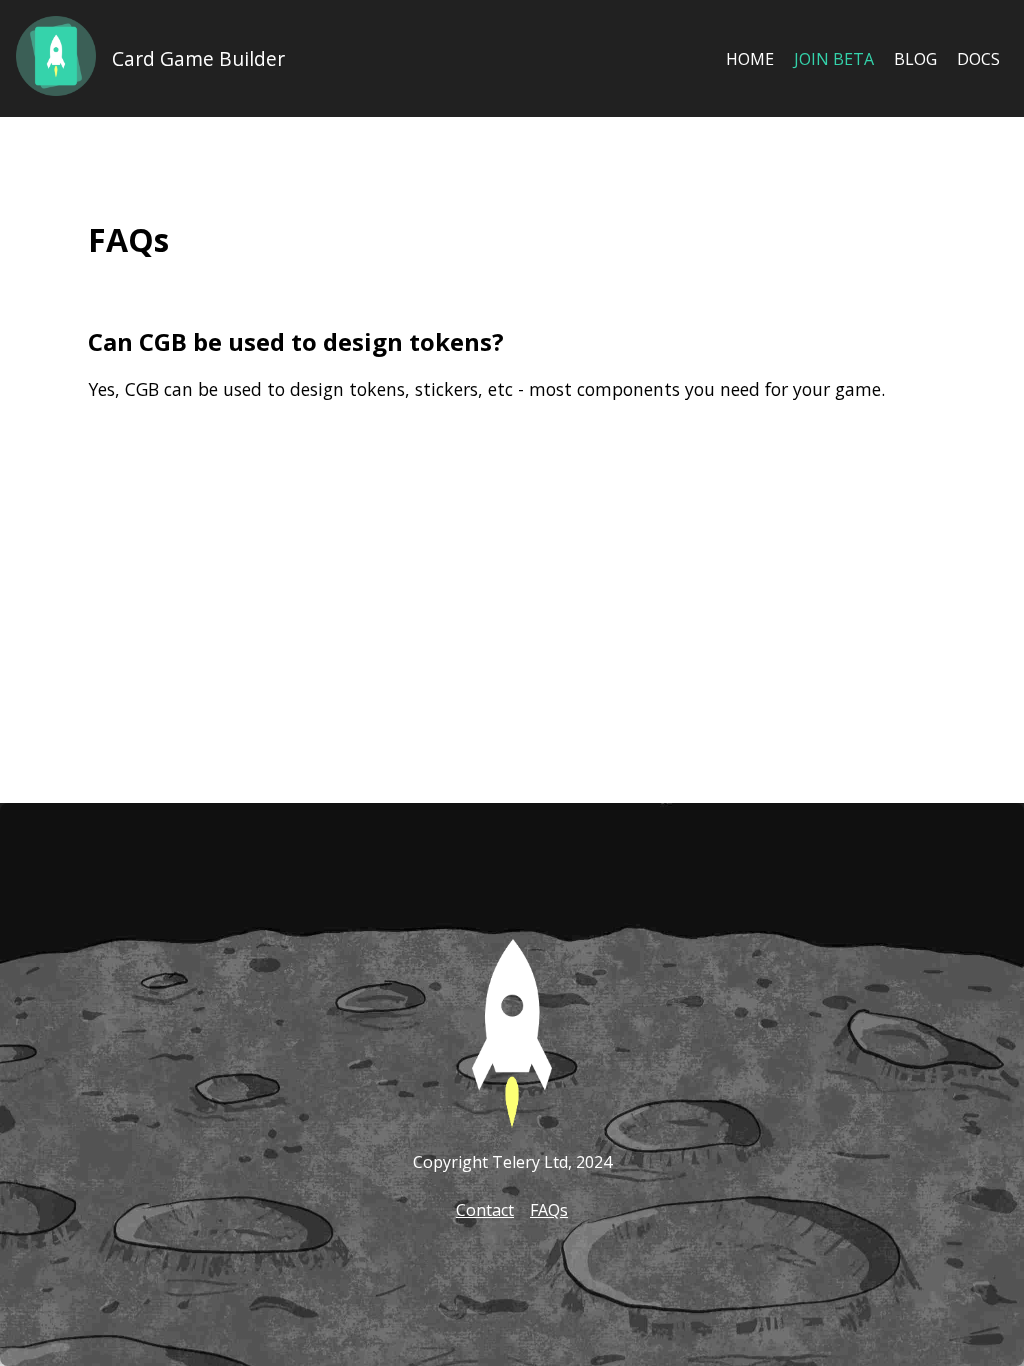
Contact (485, 1210)
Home (750, 59)
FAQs (549, 1210)
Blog (915, 59)
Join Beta (834, 59)
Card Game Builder (198, 58)
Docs (978, 59)
